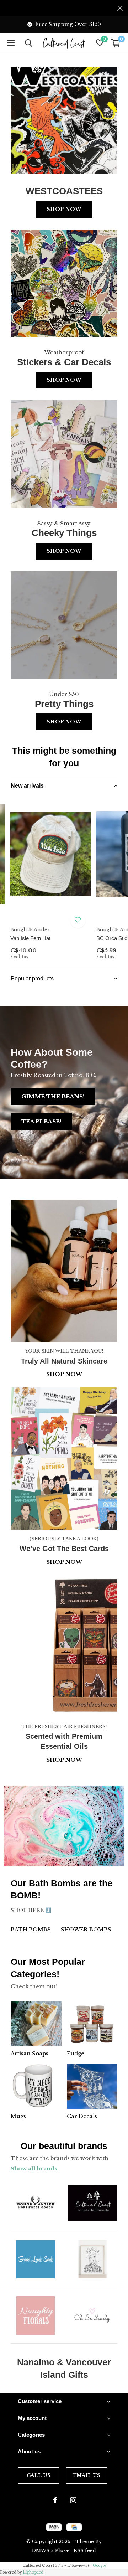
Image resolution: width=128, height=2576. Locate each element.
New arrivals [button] (27, 786)
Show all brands (34, 2168)
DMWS (41, 2551)
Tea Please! (41, 1121)
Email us (87, 2475)
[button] (11, 43)
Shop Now (64, 209)
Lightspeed (33, 2572)
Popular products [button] (32, 978)
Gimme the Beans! (53, 1096)
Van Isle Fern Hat (30, 938)
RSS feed (85, 2551)
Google (99, 2565)
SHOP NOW (64, 1760)
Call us (39, 2475)
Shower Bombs (86, 1929)
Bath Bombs (31, 1929)
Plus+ (62, 2551)
